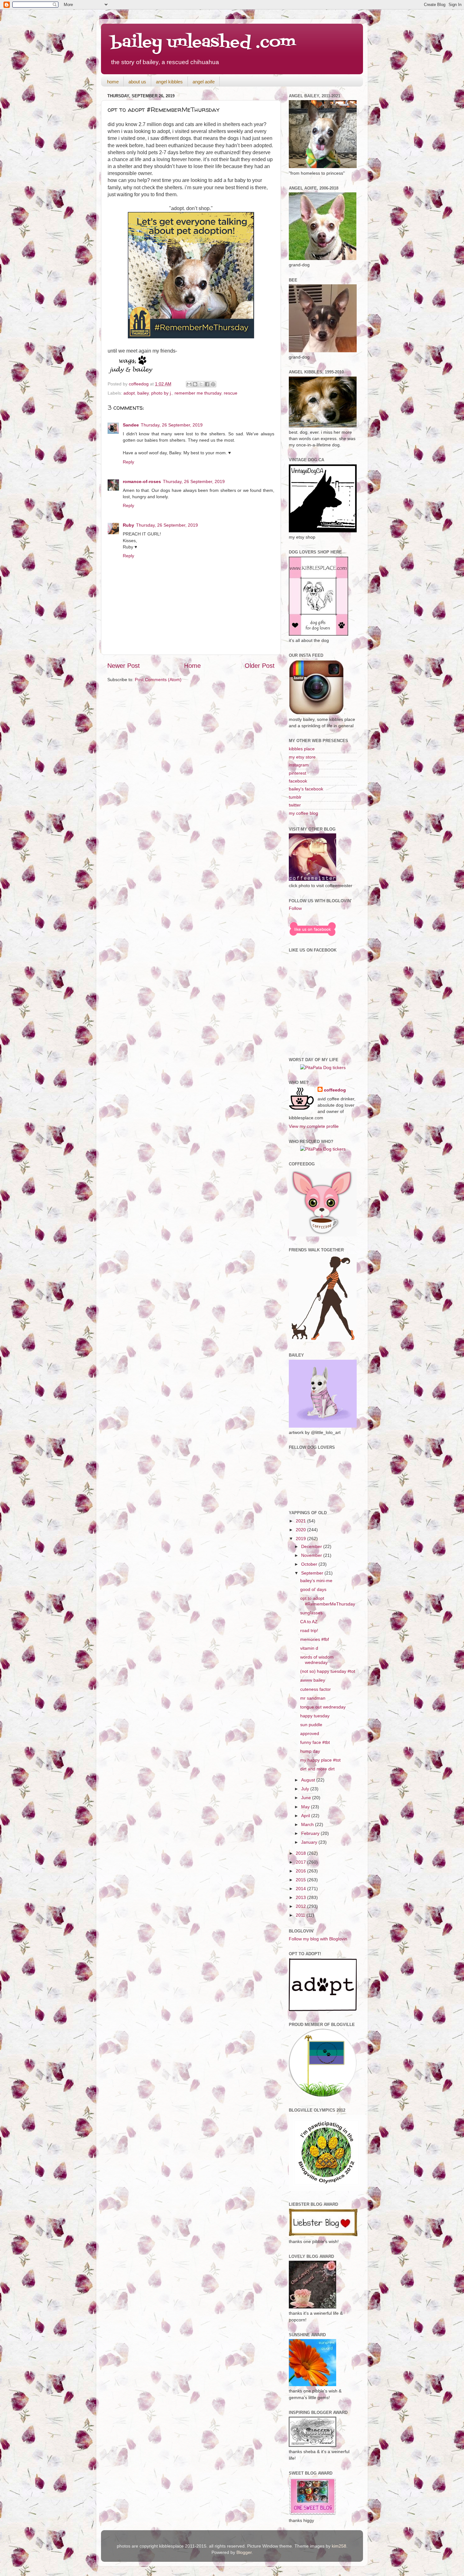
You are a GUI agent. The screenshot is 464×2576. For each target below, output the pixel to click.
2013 (301, 1897)
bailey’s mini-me (316, 1581)
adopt (129, 393)
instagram (299, 765)
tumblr (295, 797)
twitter (295, 805)
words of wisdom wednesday (317, 1660)
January (310, 1842)
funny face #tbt (315, 1742)
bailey (143, 393)
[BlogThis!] (195, 384)
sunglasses (311, 1613)
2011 (301, 1915)
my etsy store (302, 757)
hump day (310, 1751)
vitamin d (309, 1648)
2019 (301, 1539)
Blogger (244, 2552)
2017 (301, 1862)
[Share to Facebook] (207, 384)
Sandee (131, 425)
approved (310, 1733)
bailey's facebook (306, 789)
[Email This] (189, 384)
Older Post (260, 666)
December (312, 1546)
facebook (298, 781)
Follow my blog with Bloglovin (318, 1939)
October (310, 1564)
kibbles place (302, 749)
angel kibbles (169, 82)
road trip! (309, 1630)
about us (137, 82)
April (306, 1816)
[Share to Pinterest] (213, 384)
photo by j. (162, 393)
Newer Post (124, 666)
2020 (301, 1530)
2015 (301, 1880)
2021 (301, 1521)
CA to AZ (309, 1622)
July (306, 1789)
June (307, 1798)
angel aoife (204, 82)
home (113, 82)
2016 (301, 1871)
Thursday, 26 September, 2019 (172, 425)
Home (192, 666)
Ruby (128, 525)
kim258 (339, 2546)
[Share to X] (201, 384)
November (312, 1555)
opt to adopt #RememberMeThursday (328, 1601)
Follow (295, 908)
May (306, 1807)
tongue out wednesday (323, 1707)
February (311, 1833)
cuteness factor (315, 1689)
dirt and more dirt (317, 1769)
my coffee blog (303, 813)
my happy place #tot (320, 1760)
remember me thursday (198, 393)
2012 (301, 1906)
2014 (301, 1889)
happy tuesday (315, 1716)
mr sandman (313, 1698)
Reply (128, 462)
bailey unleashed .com (203, 43)
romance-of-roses (142, 481)
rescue (231, 393)
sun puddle (311, 1725)
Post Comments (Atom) (158, 680)
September (313, 1573)
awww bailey (313, 1680)
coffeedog (139, 384)
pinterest (297, 773)
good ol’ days (313, 1589)
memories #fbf (315, 1639)
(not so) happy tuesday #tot (328, 1671)
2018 (301, 1853)
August (309, 1780)
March (308, 1824)
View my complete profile (314, 1126)
